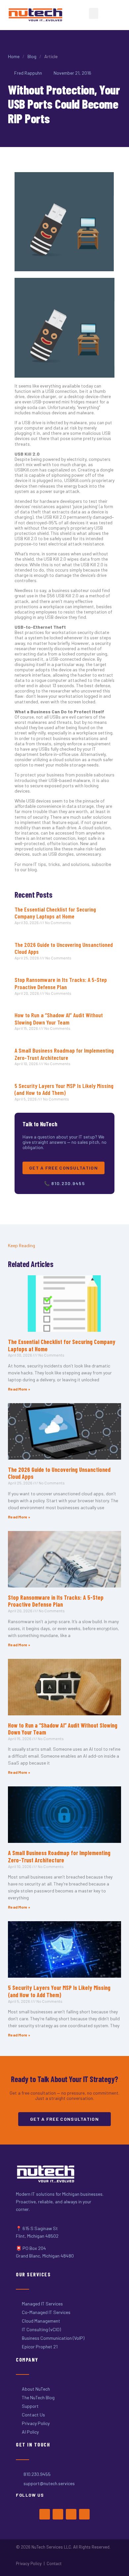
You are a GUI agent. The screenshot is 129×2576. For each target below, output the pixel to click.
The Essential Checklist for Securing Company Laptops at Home (55, 913)
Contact (54, 2563)
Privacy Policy (29, 2563)
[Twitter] (58, 2514)
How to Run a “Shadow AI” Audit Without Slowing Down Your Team (59, 1019)
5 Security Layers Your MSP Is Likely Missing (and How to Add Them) (64, 1089)
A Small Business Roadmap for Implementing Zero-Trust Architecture (64, 1054)
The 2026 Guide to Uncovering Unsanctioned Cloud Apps (64, 948)
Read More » (19, 1389)
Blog (32, 56)
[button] (94, 13)
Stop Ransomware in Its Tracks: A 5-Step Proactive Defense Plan (61, 983)
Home (14, 56)
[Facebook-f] (45, 2514)
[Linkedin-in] (84, 2514)
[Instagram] (71, 2514)
